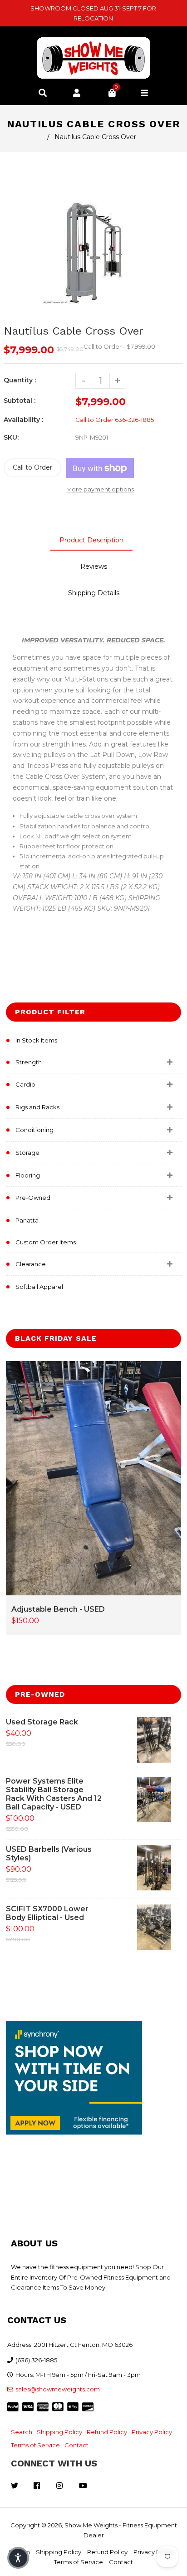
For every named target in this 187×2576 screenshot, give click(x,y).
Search (22, 2432)
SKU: (11, 437)
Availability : (23, 420)
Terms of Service (35, 2445)
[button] (18, 2558)
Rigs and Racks (37, 1107)
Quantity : (20, 380)
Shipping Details (94, 593)
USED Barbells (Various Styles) (49, 1854)
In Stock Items (36, 1040)
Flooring (28, 1175)
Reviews (94, 566)
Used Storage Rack (42, 1722)
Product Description (91, 540)
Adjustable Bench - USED (58, 1609)
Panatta (27, 1220)
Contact (76, 2445)
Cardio (25, 1084)
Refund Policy (107, 2432)
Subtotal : (20, 401)
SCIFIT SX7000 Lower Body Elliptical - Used (47, 1913)
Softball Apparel (39, 1287)
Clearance (31, 1264)
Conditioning (34, 1130)
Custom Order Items (46, 1242)
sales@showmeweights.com (58, 2389)
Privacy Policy (152, 2432)
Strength (29, 1062)
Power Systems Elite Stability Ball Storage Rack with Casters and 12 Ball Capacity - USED (54, 1794)
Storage (27, 1153)
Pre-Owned (33, 1198)
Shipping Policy (59, 2432)
